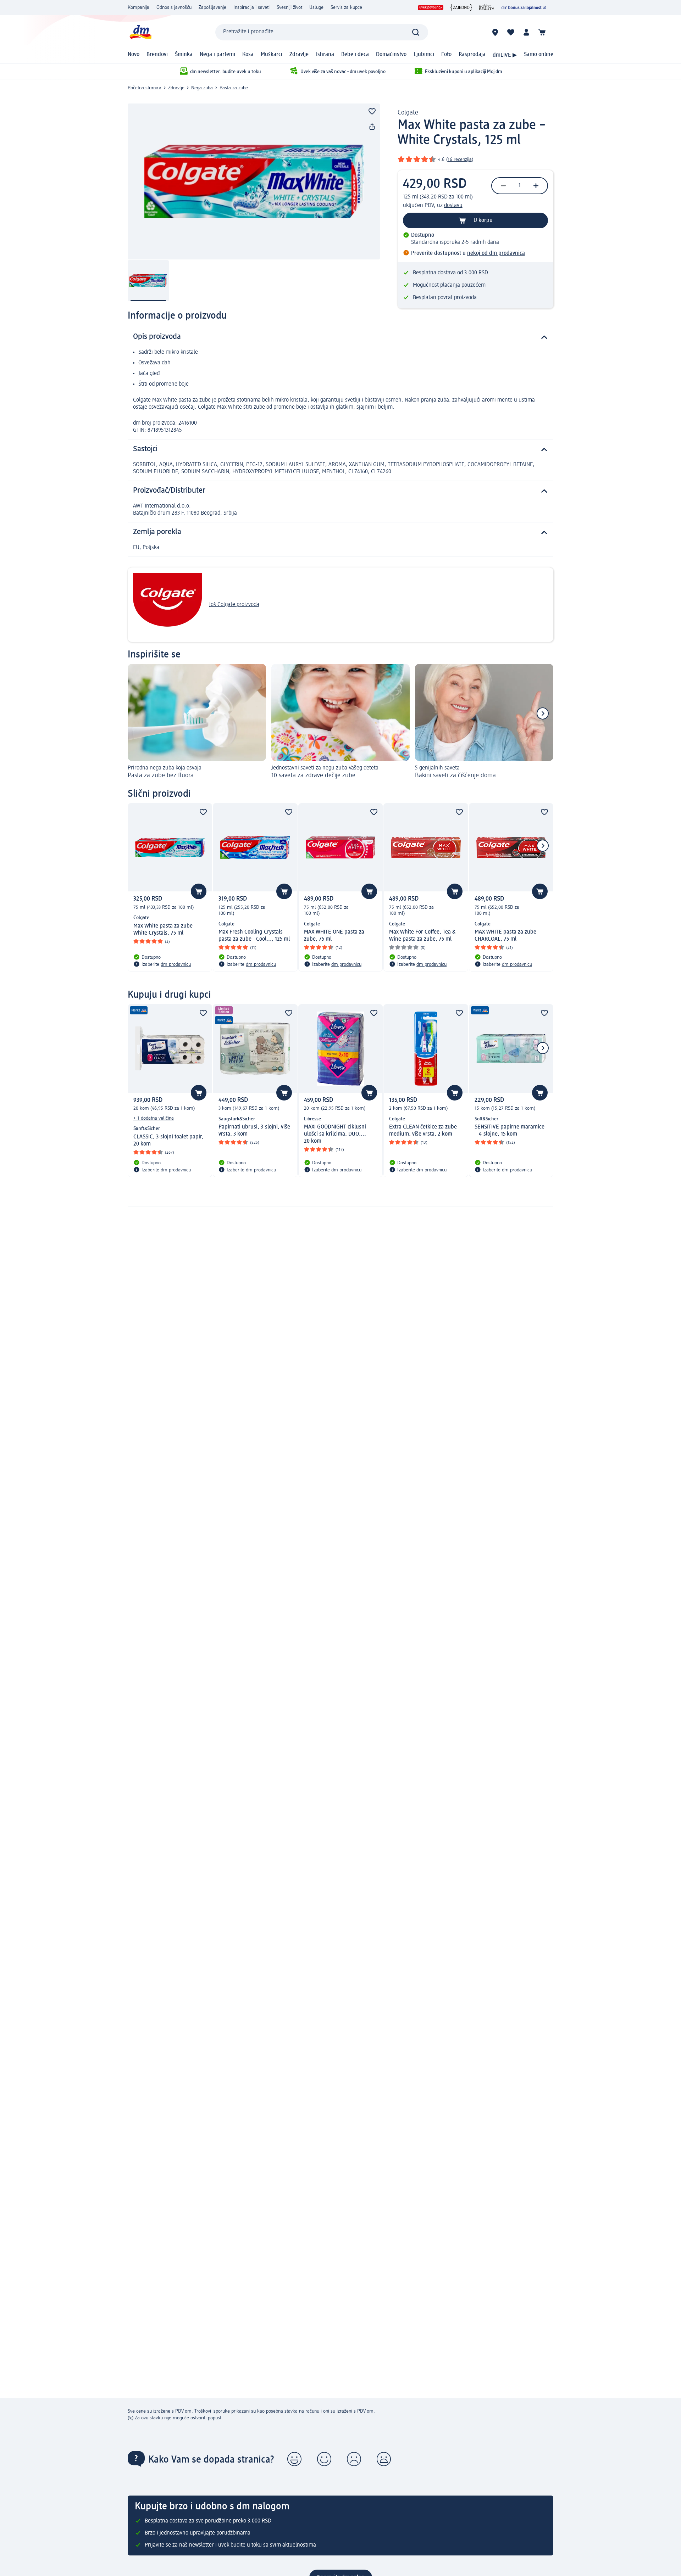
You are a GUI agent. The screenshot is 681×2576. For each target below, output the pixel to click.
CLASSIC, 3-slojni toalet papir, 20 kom (168, 1141)
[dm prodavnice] (495, 32)
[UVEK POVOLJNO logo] (431, 7)
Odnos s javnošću (174, 7)
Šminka (184, 55)
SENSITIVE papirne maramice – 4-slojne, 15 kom (510, 1131)
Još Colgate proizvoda (234, 605)
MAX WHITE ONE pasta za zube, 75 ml (334, 936)
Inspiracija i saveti (251, 7)
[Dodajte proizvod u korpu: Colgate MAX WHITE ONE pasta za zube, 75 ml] (369, 891)
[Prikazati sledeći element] (543, 713)
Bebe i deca (355, 55)
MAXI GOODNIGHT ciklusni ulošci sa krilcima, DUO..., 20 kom (335, 1134)
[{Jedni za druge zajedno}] (461, 7)
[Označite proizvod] (372, 111)
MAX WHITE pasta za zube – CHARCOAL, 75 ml (508, 936)
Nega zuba (202, 88)
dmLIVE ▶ (505, 55)
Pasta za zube (234, 88)
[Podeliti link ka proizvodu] (372, 127)
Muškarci (272, 55)
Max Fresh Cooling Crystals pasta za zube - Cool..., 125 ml (254, 936)
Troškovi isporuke (212, 2411)
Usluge (316, 7)
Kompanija (139, 7)
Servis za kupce (346, 7)
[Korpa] (542, 32)
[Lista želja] (511, 32)
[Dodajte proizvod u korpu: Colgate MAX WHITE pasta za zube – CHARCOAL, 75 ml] (540, 891)
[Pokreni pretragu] (416, 32)
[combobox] (322, 32)
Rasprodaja (472, 55)
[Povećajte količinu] (536, 186)
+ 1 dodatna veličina (154, 1118)
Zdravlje (299, 55)
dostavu (453, 206)
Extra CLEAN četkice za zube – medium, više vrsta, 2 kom (425, 1131)
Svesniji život (289, 7)
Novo (134, 55)
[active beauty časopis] (487, 7)
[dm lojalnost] (524, 7)
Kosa (248, 55)
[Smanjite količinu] (503, 186)
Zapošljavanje (212, 7)
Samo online (539, 55)
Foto (446, 55)
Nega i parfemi (217, 55)
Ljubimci (424, 55)
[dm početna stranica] (140, 32)
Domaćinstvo (391, 55)
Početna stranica (145, 88)
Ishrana (325, 55)
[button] (294, 2459)
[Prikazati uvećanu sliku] (254, 181)
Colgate (408, 113)
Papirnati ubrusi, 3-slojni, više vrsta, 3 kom (254, 1131)
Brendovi (157, 55)
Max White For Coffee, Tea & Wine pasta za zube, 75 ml (422, 936)
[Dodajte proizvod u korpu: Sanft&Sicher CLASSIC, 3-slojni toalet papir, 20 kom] (199, 1093)
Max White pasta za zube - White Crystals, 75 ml (165, 930)
